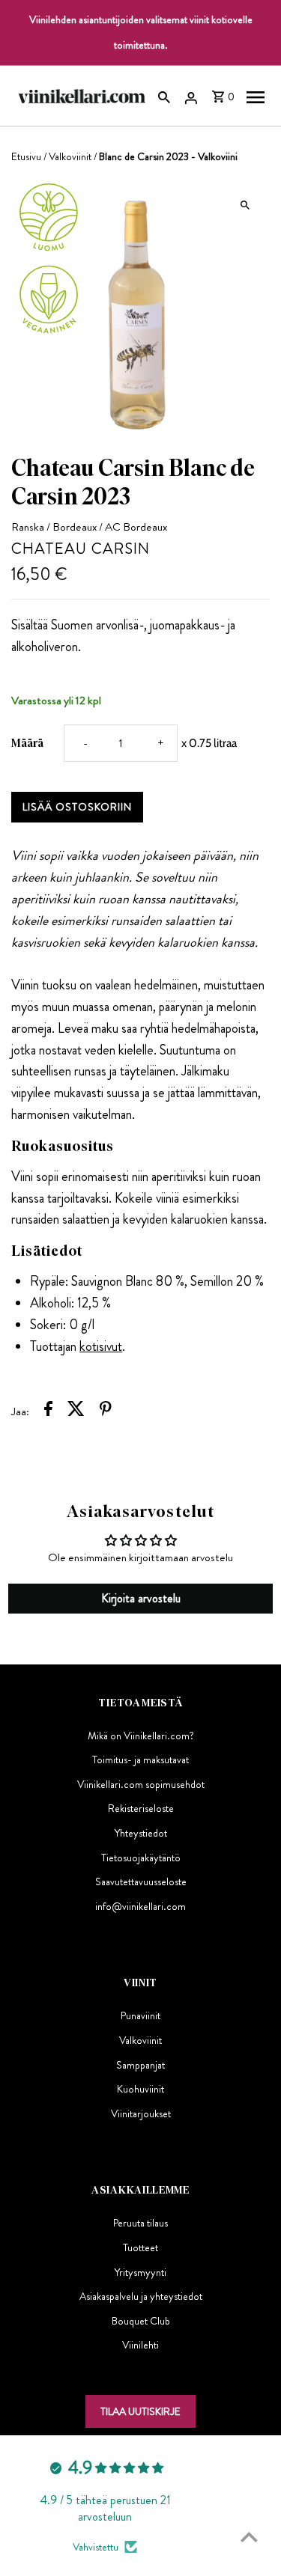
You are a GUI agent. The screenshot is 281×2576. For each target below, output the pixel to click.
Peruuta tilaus (140, 2223)
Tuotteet (140, 2247)
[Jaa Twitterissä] (76, 1411)
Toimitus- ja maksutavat (140, 1759)
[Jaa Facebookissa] (48, 1411)
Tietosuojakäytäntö (141, 1858)
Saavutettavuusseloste (141, 1881)
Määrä (27, 743)
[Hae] (164, 96)
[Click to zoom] (245, 205)
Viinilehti (140, 2345)
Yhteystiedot (141, 1833)
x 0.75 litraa (209, 743)
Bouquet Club (141, 2321)
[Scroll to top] (249, 2537)
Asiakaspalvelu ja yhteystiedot (141, 2296)
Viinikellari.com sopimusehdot (141, 1784)
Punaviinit (140, 2015)
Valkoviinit (70, 156)
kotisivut (101, 1346)
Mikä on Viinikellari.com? (141, 1736)
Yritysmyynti (140, 2272)
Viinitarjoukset (141, 2113)
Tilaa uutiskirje (140, 2411)
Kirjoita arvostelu (141, 1598)
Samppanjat (140, 2065)
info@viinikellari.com (140, 1906)
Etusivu (26, 156)
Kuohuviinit (140, 2089)
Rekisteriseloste (141, 1808)
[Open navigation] (256, 96)
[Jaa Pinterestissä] (106, 1411)
